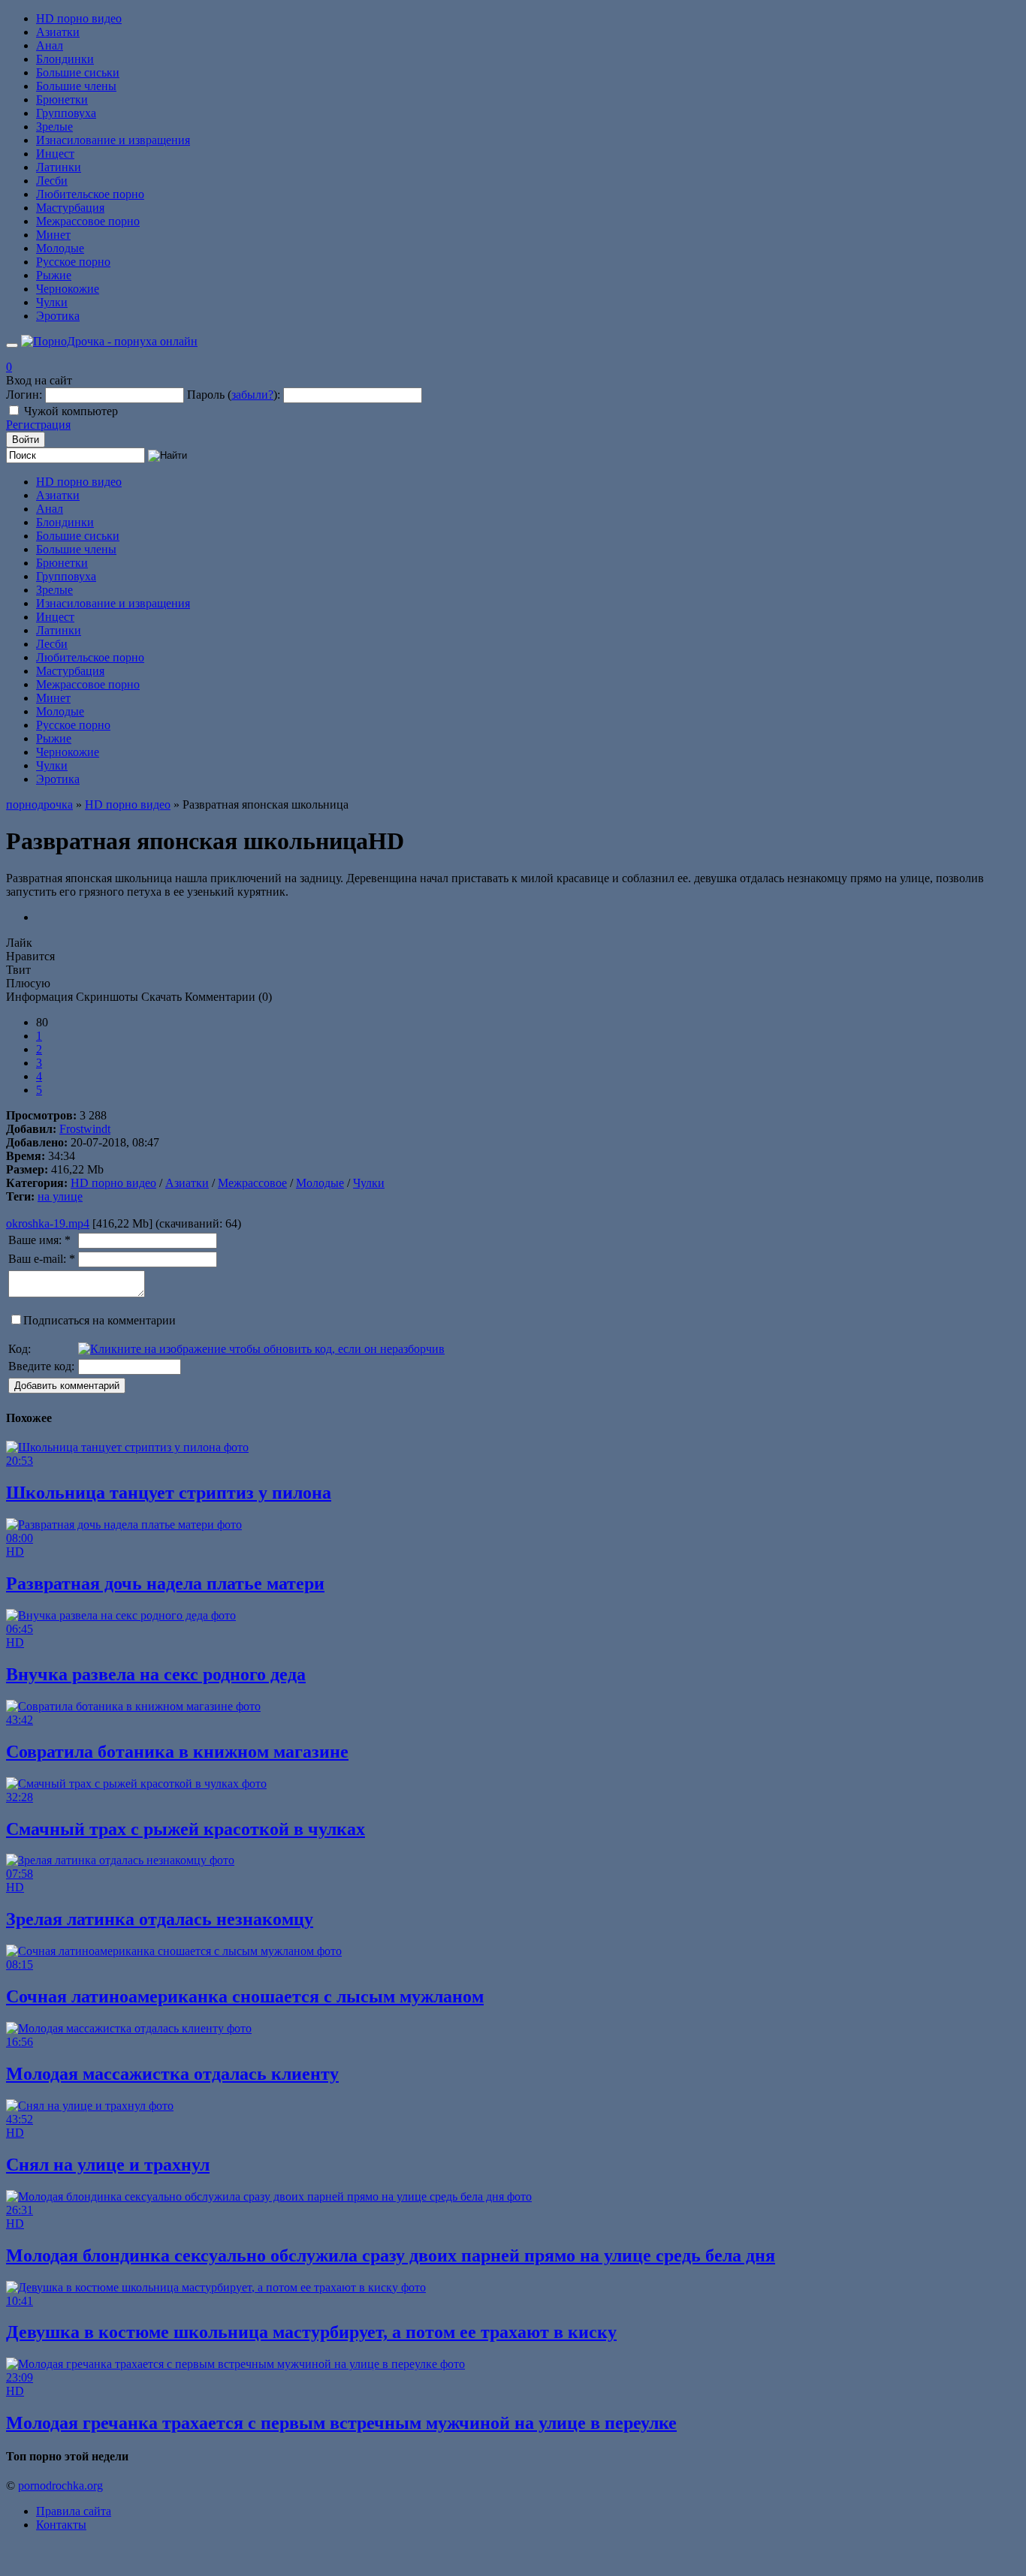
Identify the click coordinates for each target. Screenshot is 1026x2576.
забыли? (252, 395)
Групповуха (66, 113)
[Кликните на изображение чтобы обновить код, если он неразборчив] (261, 1349)
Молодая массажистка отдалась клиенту (172, 2074)
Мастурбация (70, 208)
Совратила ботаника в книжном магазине (177, 1752)
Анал (50, 45)
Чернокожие (68, 289)
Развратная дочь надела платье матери (165, 1583)
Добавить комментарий (67, 1386)
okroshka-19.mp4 (48, 1223)
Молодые (60, 248)
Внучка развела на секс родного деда (156, 1674)
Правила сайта (74, 2511)
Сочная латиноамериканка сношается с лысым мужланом (245, 1996)
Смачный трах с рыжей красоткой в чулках (186, 1829)
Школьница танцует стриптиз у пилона (169, 1493)
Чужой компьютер (71, 411)
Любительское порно (90, 194)
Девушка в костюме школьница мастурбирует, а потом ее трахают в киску (311, 2332)
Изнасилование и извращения (113, 140)
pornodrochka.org (60, 2486)
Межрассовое (252, 1183)
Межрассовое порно (88, 221)
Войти (26, 440)
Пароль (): (234, 395)
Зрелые (54, 127)
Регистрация (38, 425)
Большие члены (76, 86)
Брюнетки (62, 99)
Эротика (58, 316)
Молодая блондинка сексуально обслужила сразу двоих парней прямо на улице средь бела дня (391, 2255)
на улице (60, 1196)
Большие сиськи (78, 72)
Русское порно (73, 262)
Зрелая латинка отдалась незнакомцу (160, 1919)
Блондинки (65, 59)
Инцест (55, 154)
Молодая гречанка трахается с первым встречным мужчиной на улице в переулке (341, 2423)
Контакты (61, 2525)
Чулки (52, 302)
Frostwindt (85, 1129)
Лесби (52, 181)
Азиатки (58, 32)
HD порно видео (79, 18)
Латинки (59, 167)
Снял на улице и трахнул (108, 2165)
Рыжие (54, 275)
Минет (53, 235)
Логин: (24, 395)
